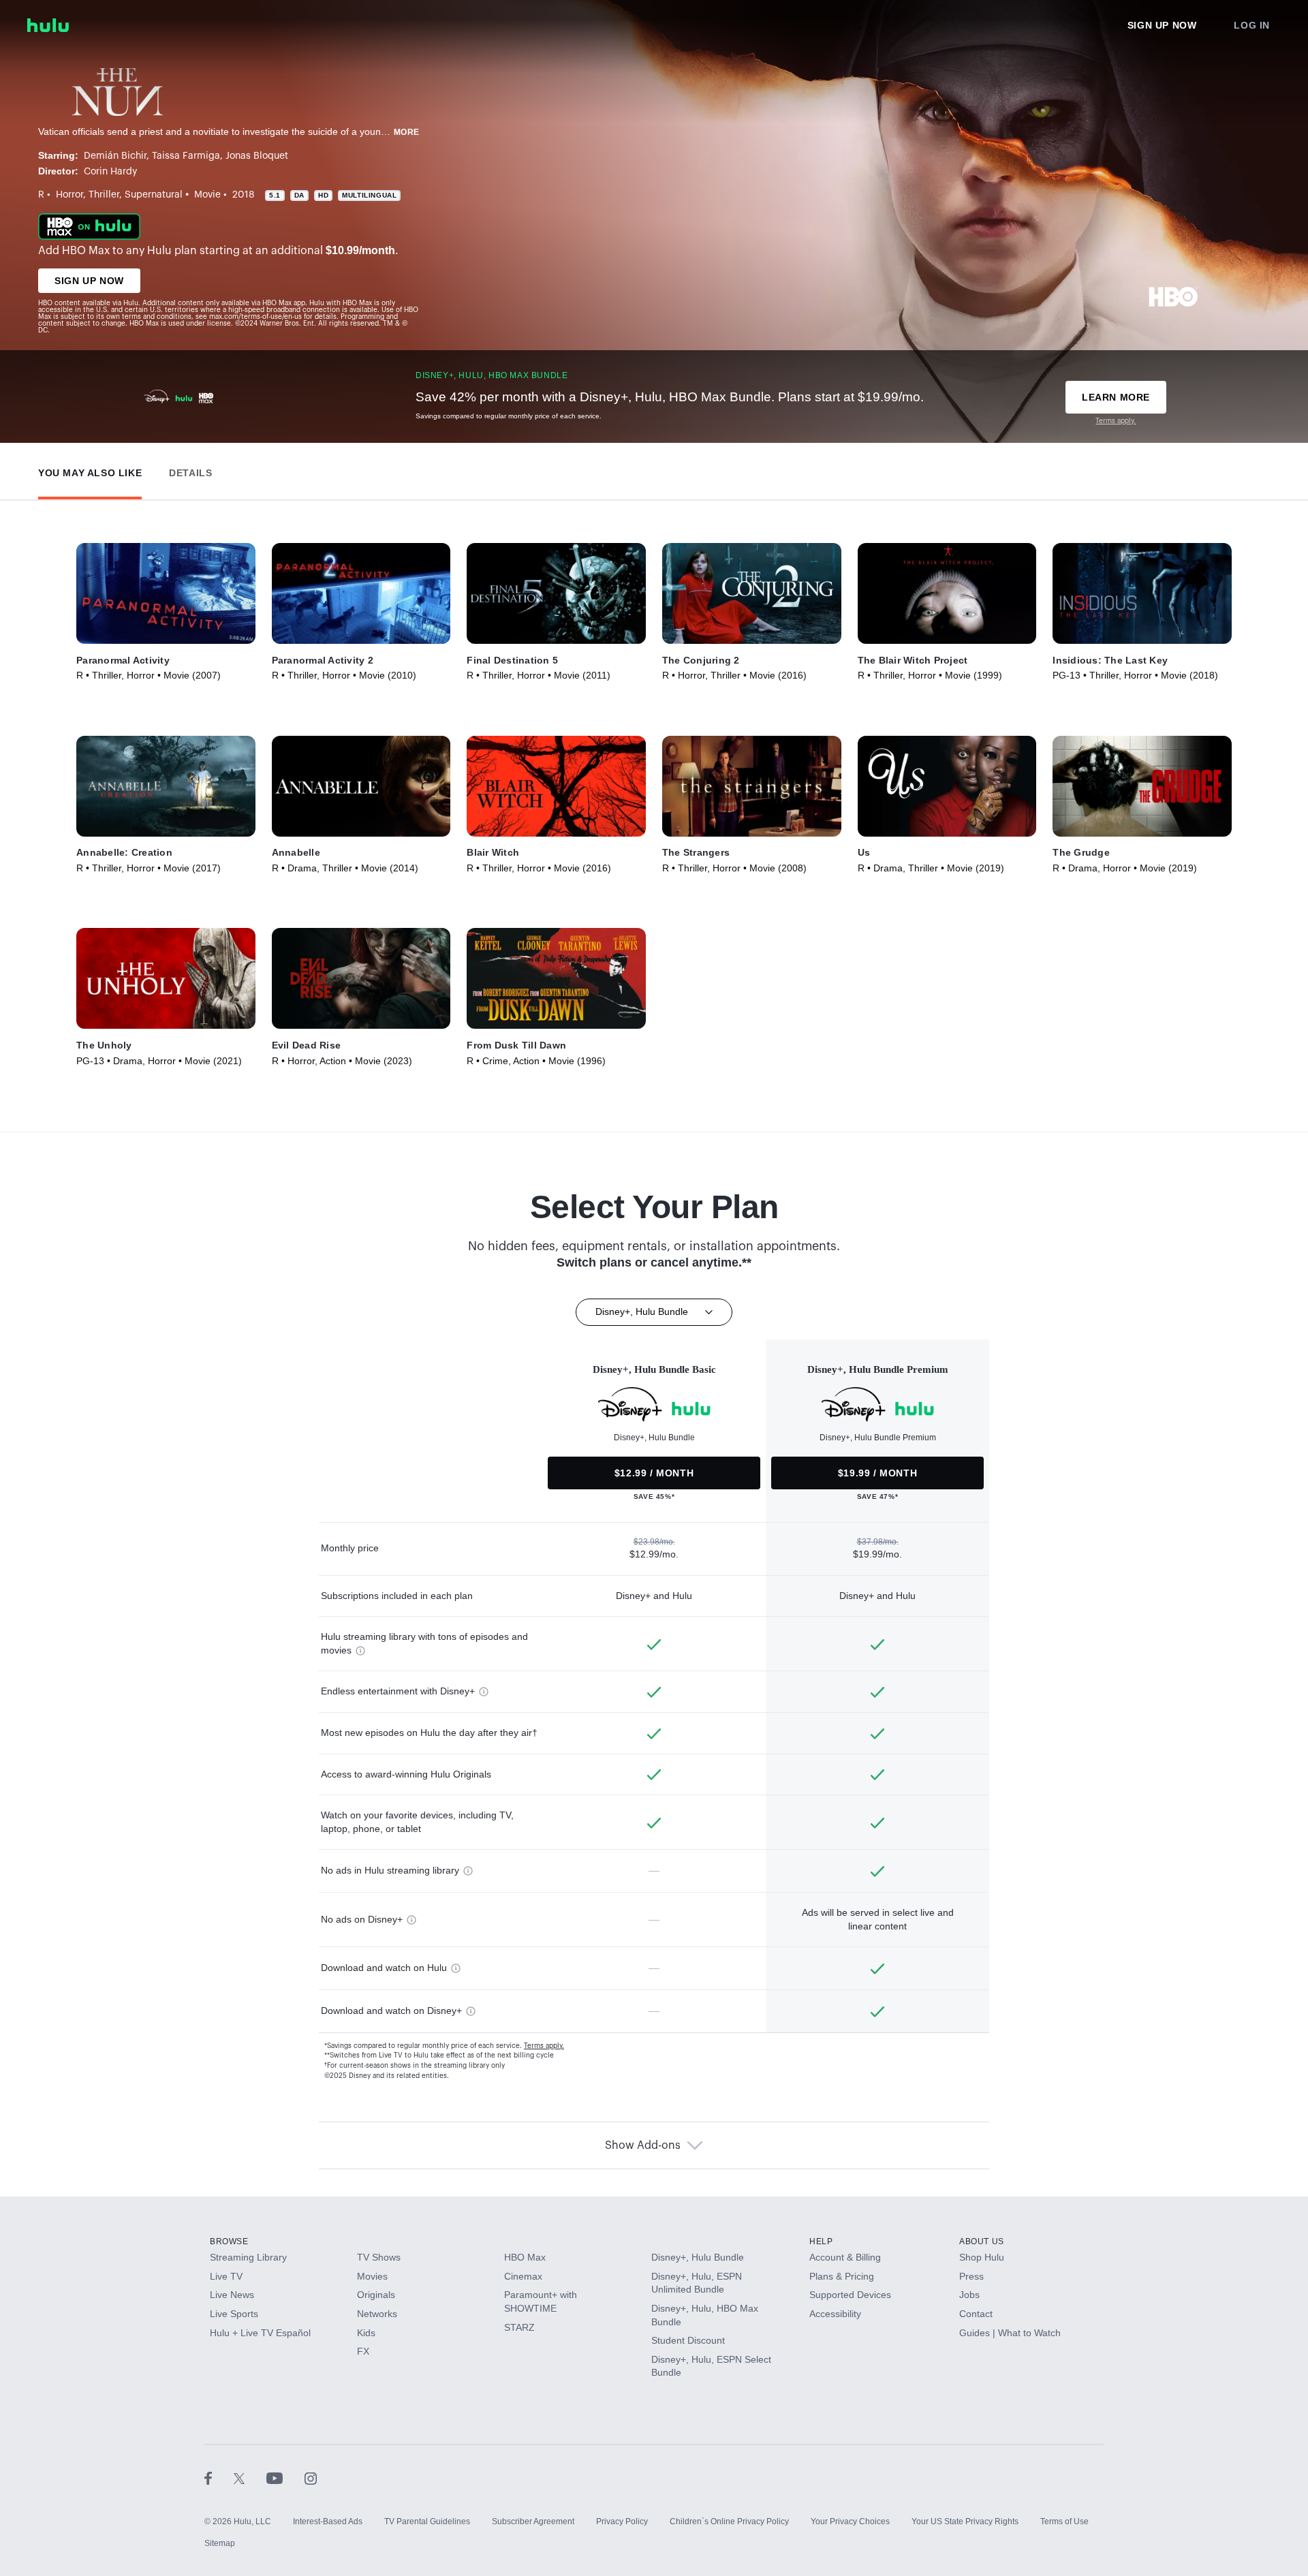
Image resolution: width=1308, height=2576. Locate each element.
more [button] (407, 132)
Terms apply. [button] (544, 2046)
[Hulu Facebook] (219, 2478)
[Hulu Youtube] (285, 2478)
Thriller (104, 195)
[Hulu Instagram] (311, 2478)
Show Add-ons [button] (643, 2145)
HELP (821, 2241)
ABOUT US (982, 2241)
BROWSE (229, 2241)
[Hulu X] (250, 2478)
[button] (90, 470)
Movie (207, 195)
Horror (69, 195)
